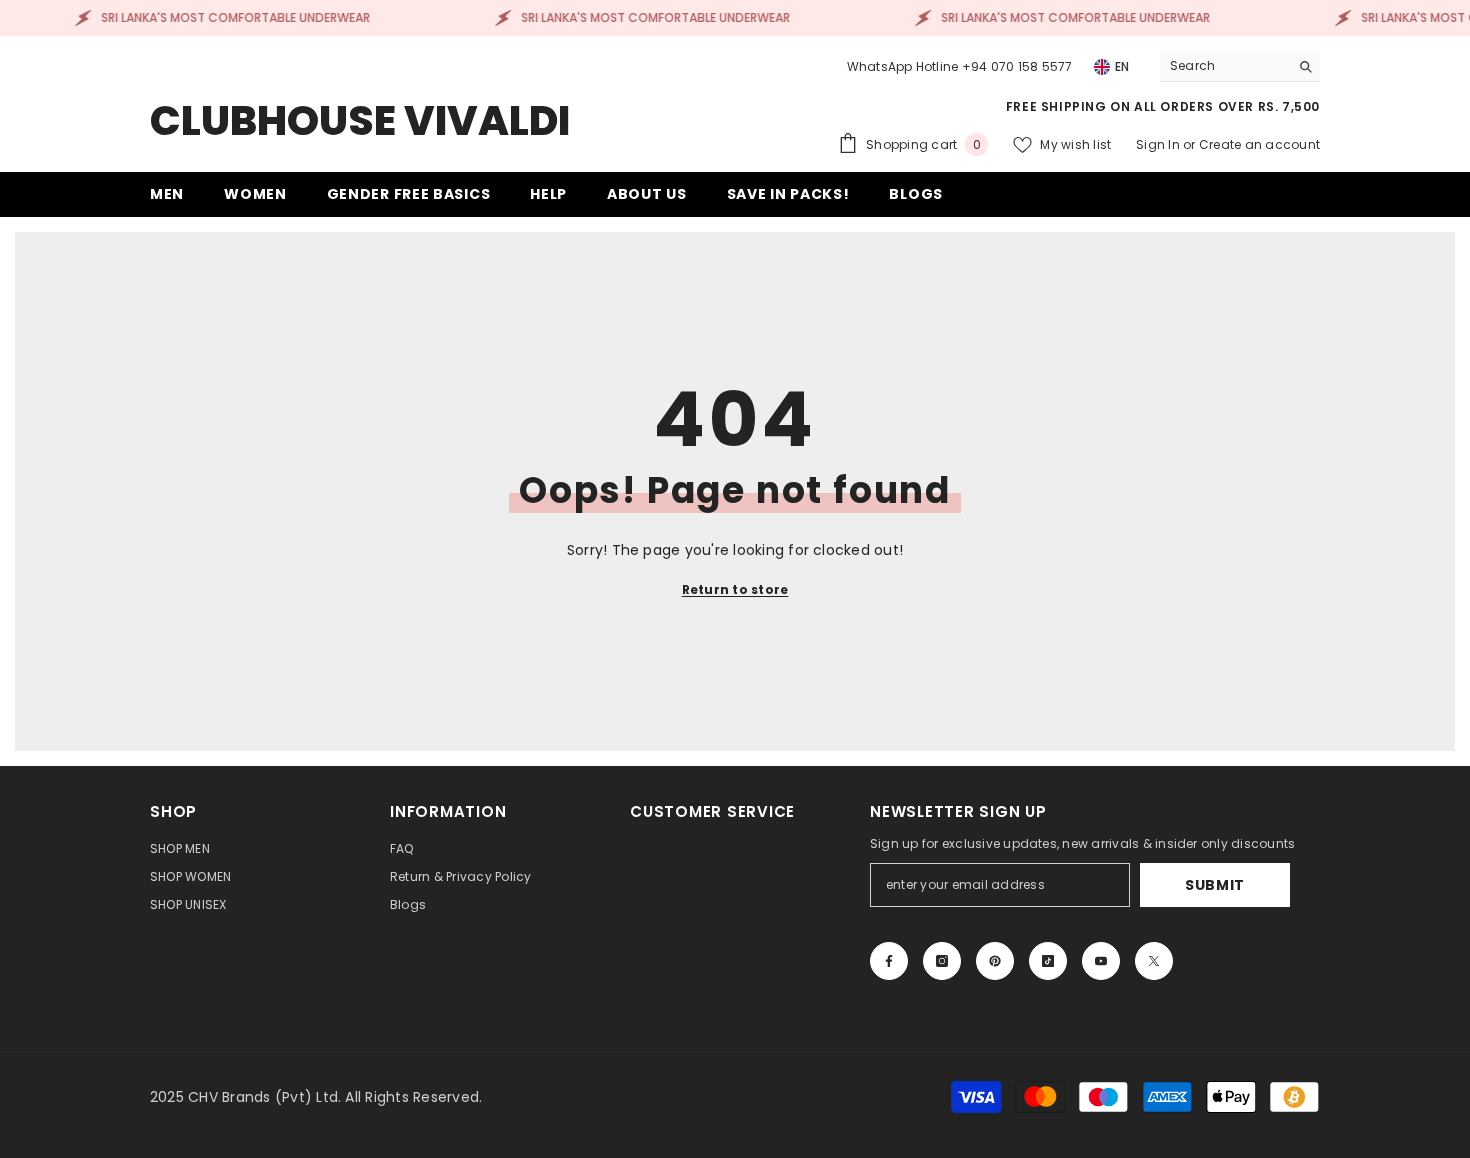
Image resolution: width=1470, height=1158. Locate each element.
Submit (1215, 885)
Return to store (735, 589)
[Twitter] (1154, 961)
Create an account (1259, 144)
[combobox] (1224, 66)
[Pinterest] (995, 961)
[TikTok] (1048, 961)
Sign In (1159, 144)
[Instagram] (942, 961)
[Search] (1240, 66)
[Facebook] (889, 961)
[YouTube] (1101, 961)
